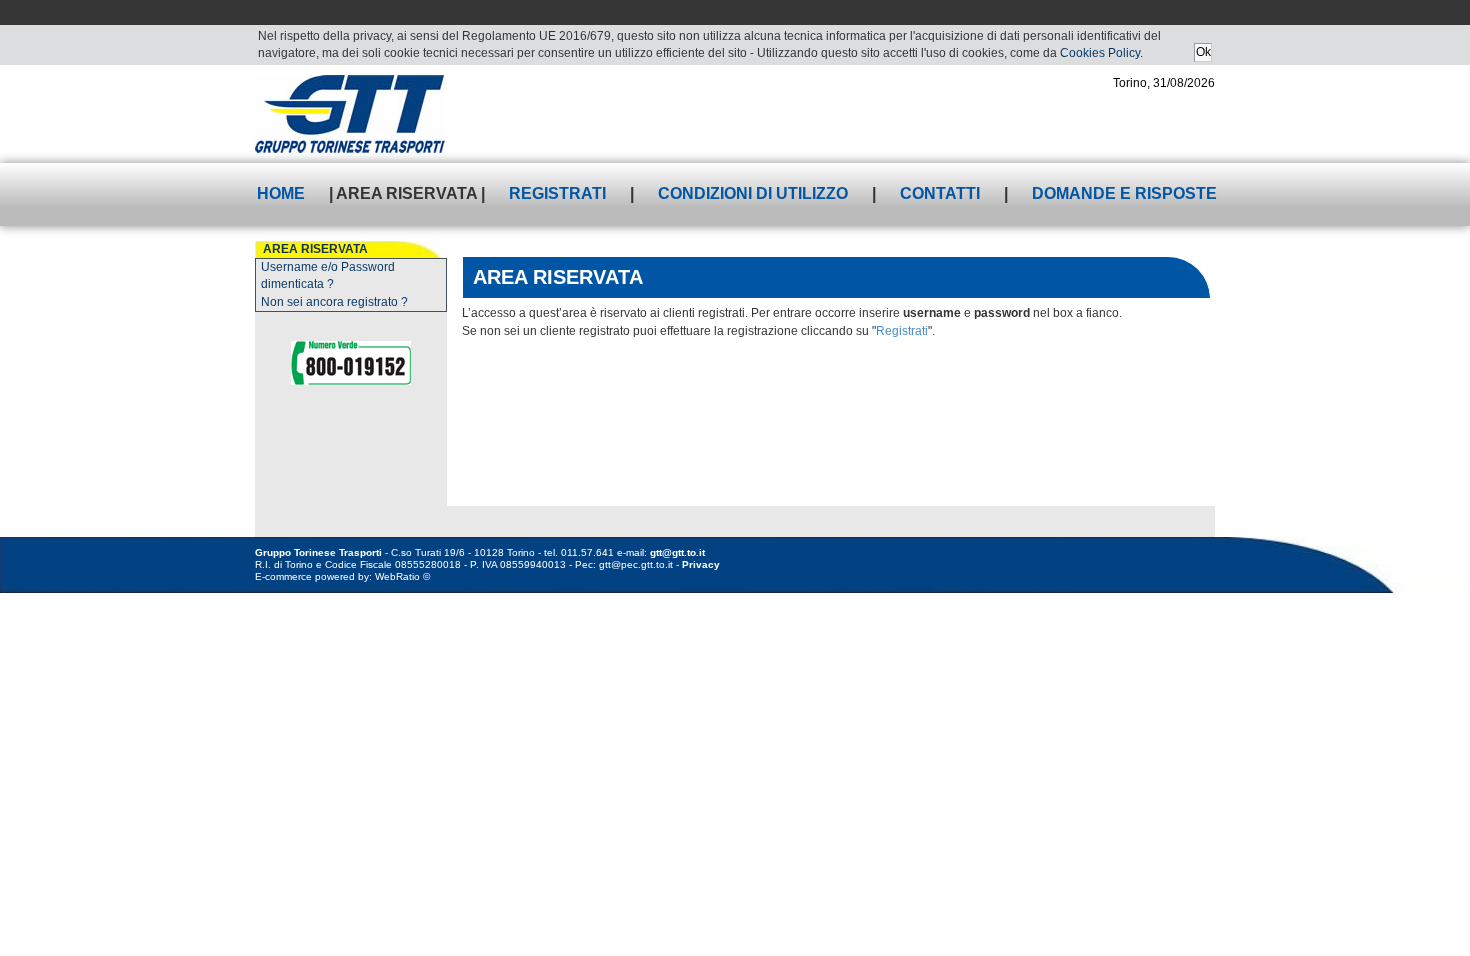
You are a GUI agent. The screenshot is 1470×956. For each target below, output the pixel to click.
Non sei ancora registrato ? (334, 302)
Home (281, 193)
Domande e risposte (1124, 193)
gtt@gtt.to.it (677, 552)
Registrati (557, 193)
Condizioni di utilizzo (753, 193)
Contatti (940, 193)
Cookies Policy (1100, 53)
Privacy (701, 564)
